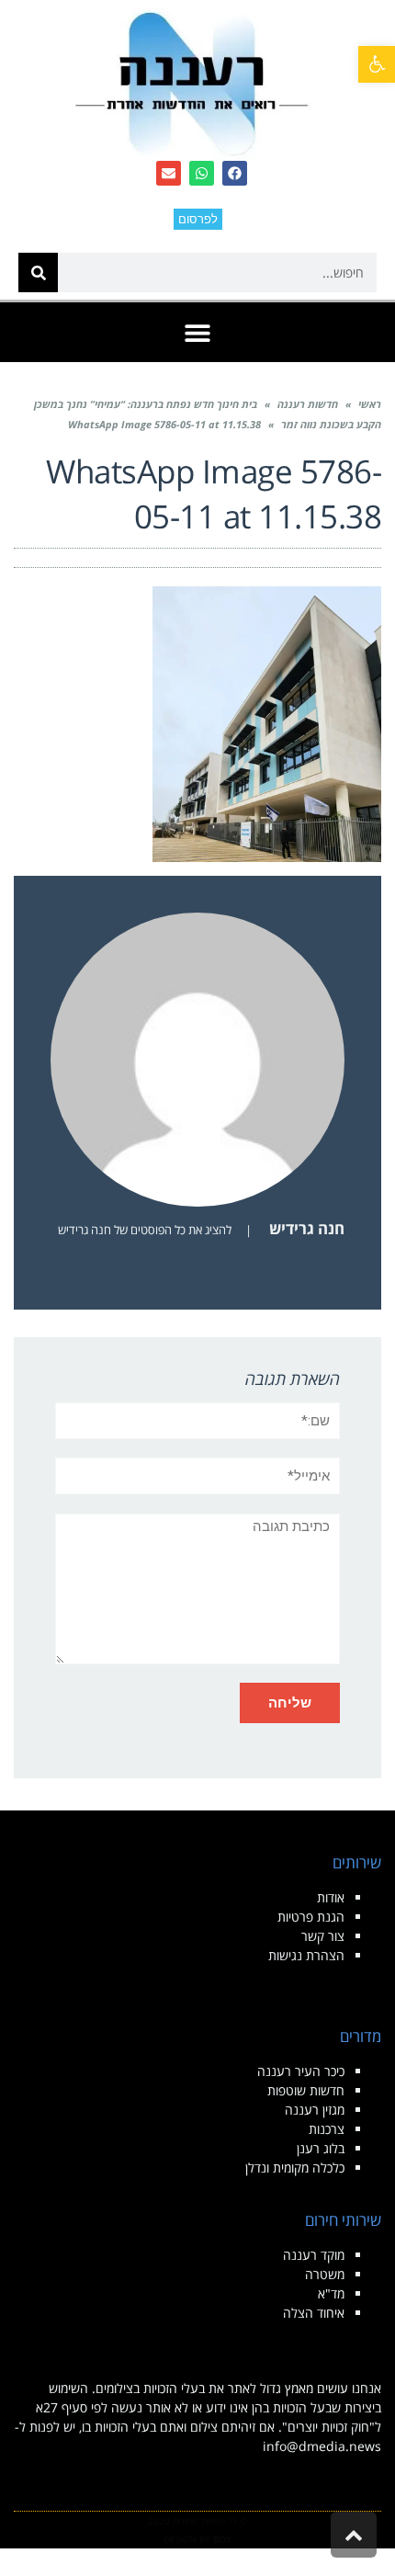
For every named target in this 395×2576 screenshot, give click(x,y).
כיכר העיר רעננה (301, 2071)
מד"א (331, 2293)
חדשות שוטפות (306, 2090)
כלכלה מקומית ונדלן (295, 2167)
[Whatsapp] (202, 173)
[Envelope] (169, 173)
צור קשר (323, 1936)
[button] (377, 64)
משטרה (325, 2274)
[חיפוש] (38, 272)
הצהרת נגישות (306, 1955)
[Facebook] (235, 173)
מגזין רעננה (315, 2110)
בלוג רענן (321, 2148)
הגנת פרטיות (311, 1917)
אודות (331, 1897)
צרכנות (327, 2129)
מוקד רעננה (314, 2255)
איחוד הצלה (314, 2313)
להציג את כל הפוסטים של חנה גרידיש (145, 1230)
